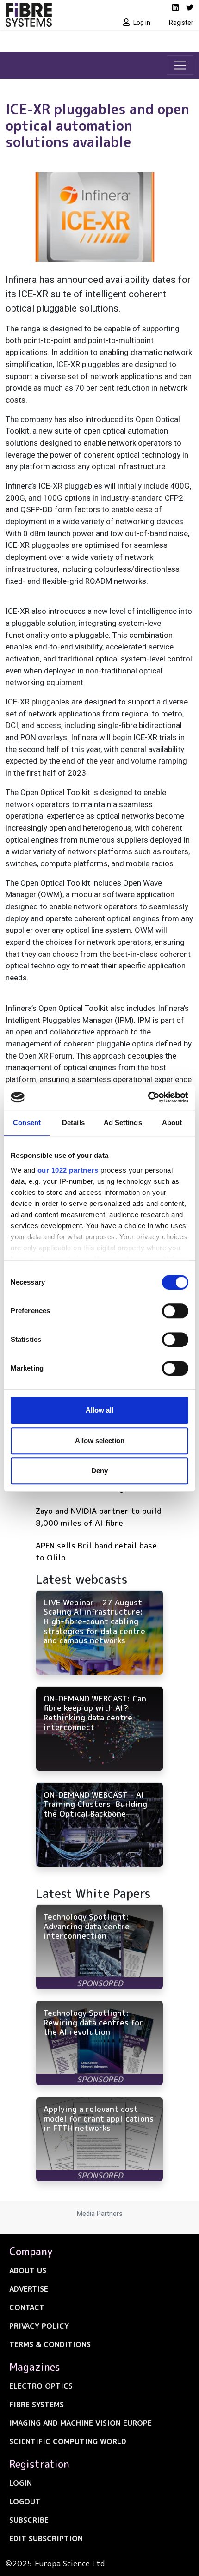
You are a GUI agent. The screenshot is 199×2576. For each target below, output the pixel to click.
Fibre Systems (37, 2405)
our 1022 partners (68, 1170)
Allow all (99, 1410)
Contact (27, 2307)
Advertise (29, 2289)
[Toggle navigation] (180, 65)
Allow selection (100, 1441)
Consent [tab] (27, 1123)
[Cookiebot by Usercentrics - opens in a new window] (148, 1097)
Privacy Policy (39, 2326)
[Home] (50, 15)
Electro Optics (41, 2386)
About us (28, 2270)
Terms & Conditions (50, 2344)
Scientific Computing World (68, 2441)
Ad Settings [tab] (123, 1123)
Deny (99, 1471)
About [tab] (172, 1123)
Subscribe (29, 2520)
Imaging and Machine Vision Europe (81, 2423)
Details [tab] (73, 1123)
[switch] (175, 1311)
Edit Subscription (46, 2539)
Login (21, 2483)
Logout (25, 2502)
